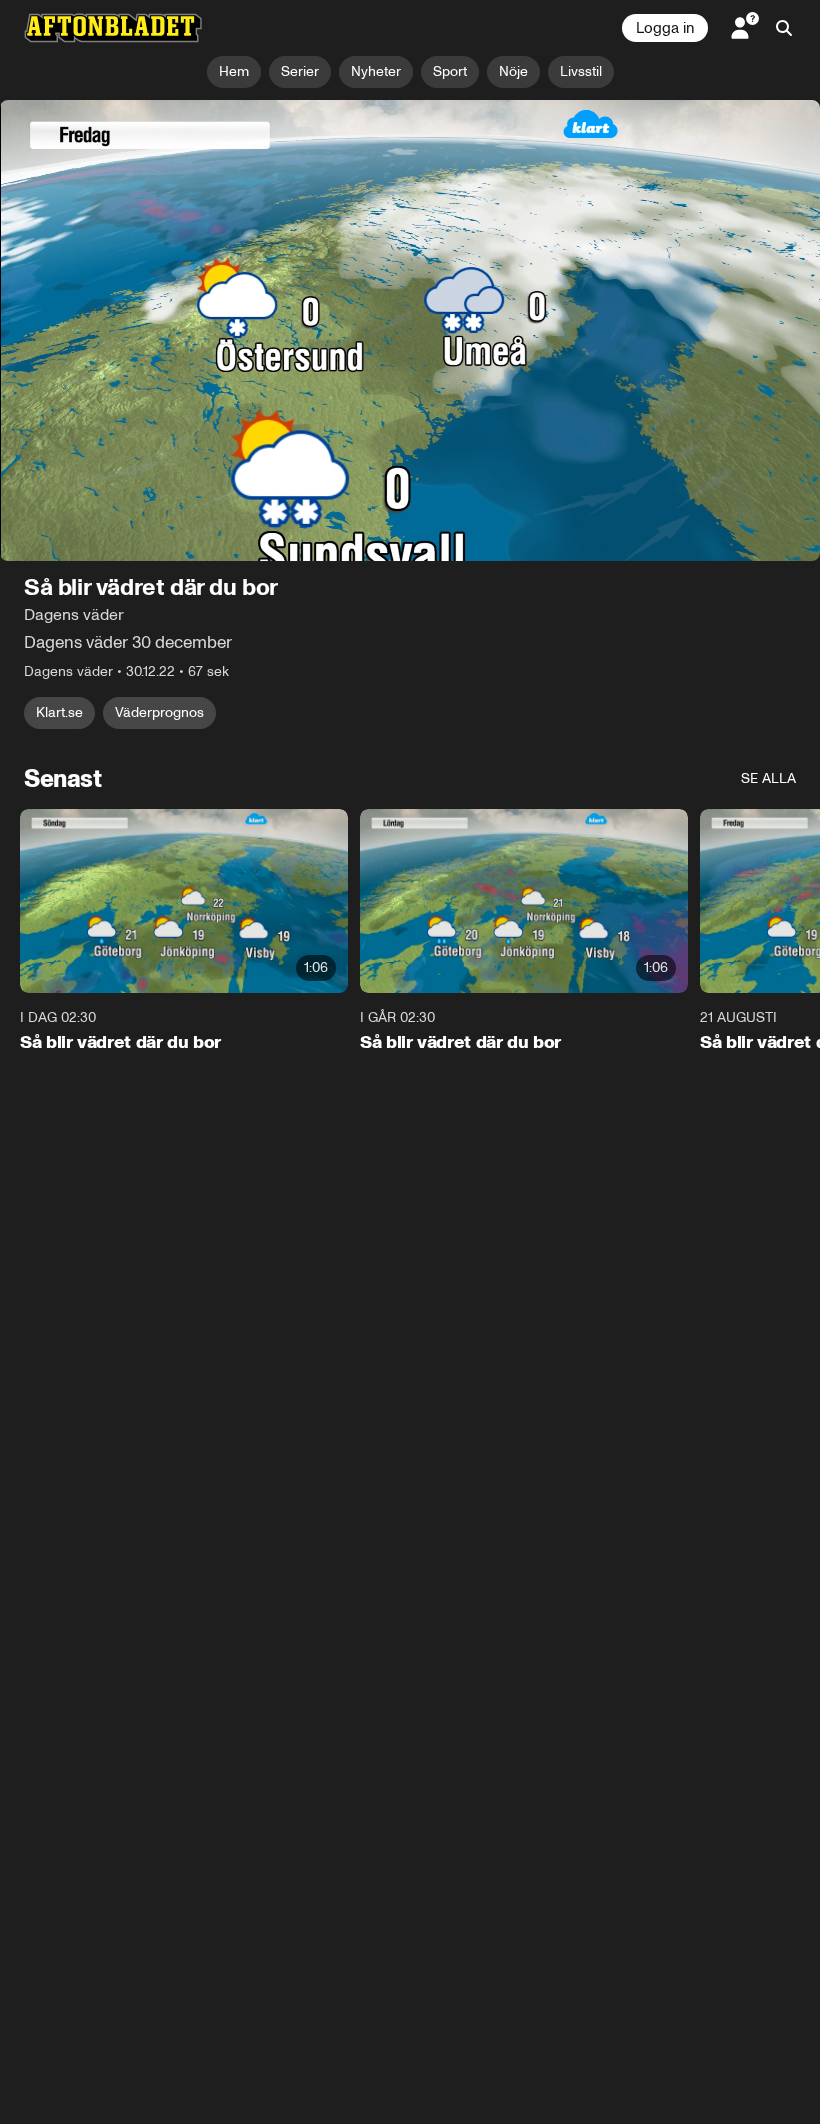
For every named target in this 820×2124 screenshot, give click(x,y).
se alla (768, 778)
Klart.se (59, 712)
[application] (410, 330)
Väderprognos (159, 712)
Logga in (665, 28)
